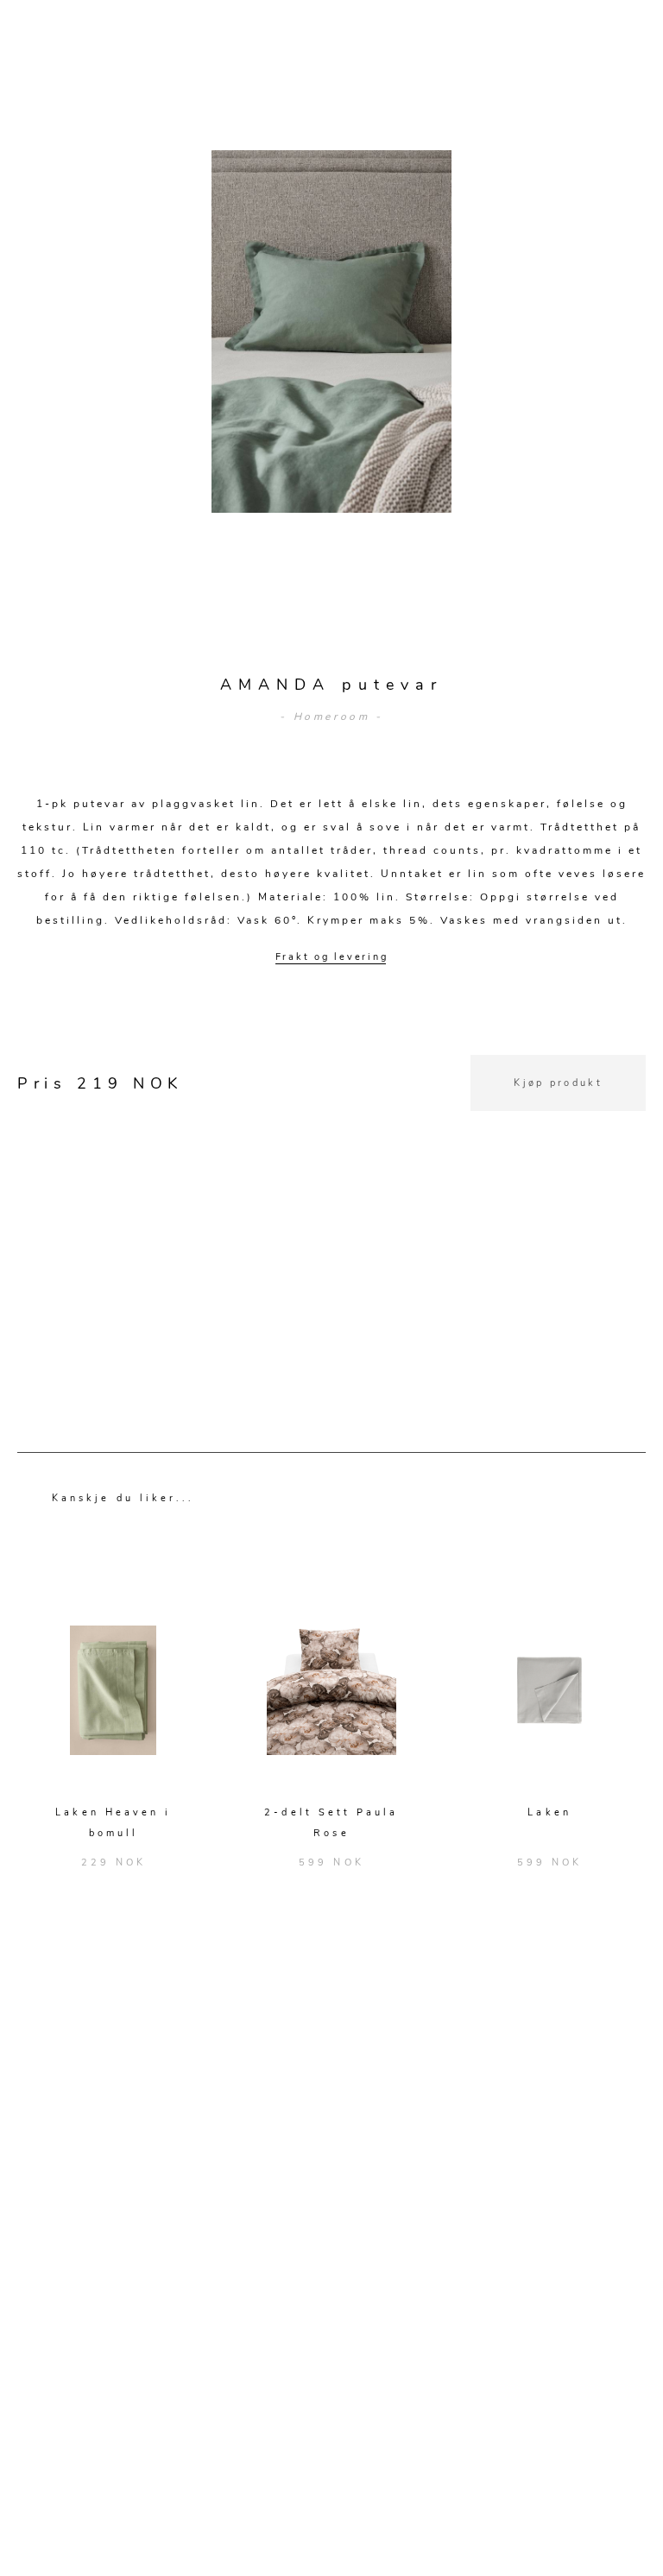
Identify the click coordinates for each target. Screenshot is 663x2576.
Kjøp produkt (558, 1083)
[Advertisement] (331, 1232)
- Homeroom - (331, 717)
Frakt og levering (332, 957)
